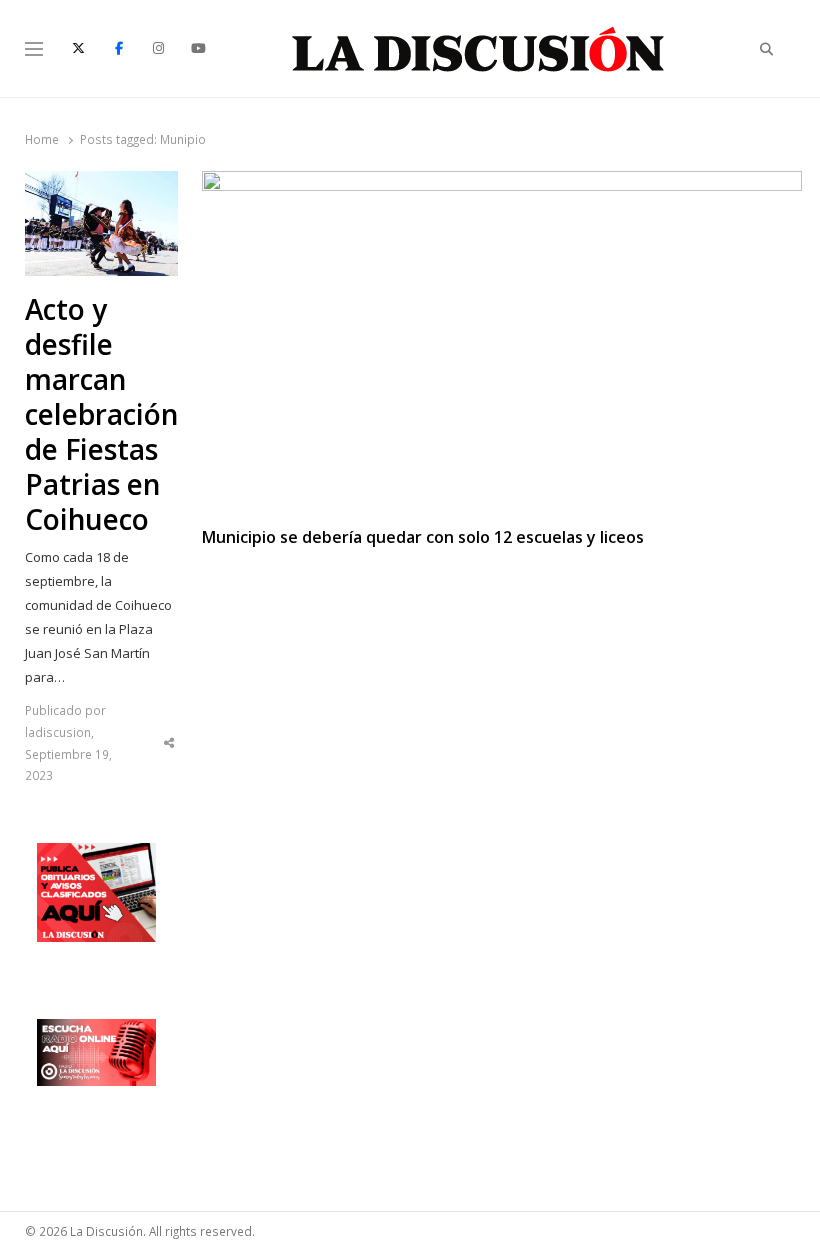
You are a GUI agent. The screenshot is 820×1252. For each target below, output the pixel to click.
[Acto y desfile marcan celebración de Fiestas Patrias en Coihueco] (101, 183)
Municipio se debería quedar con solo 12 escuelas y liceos (423, 537)
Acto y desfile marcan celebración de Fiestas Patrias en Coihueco (101, 414)
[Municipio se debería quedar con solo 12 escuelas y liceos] (502, 183)
